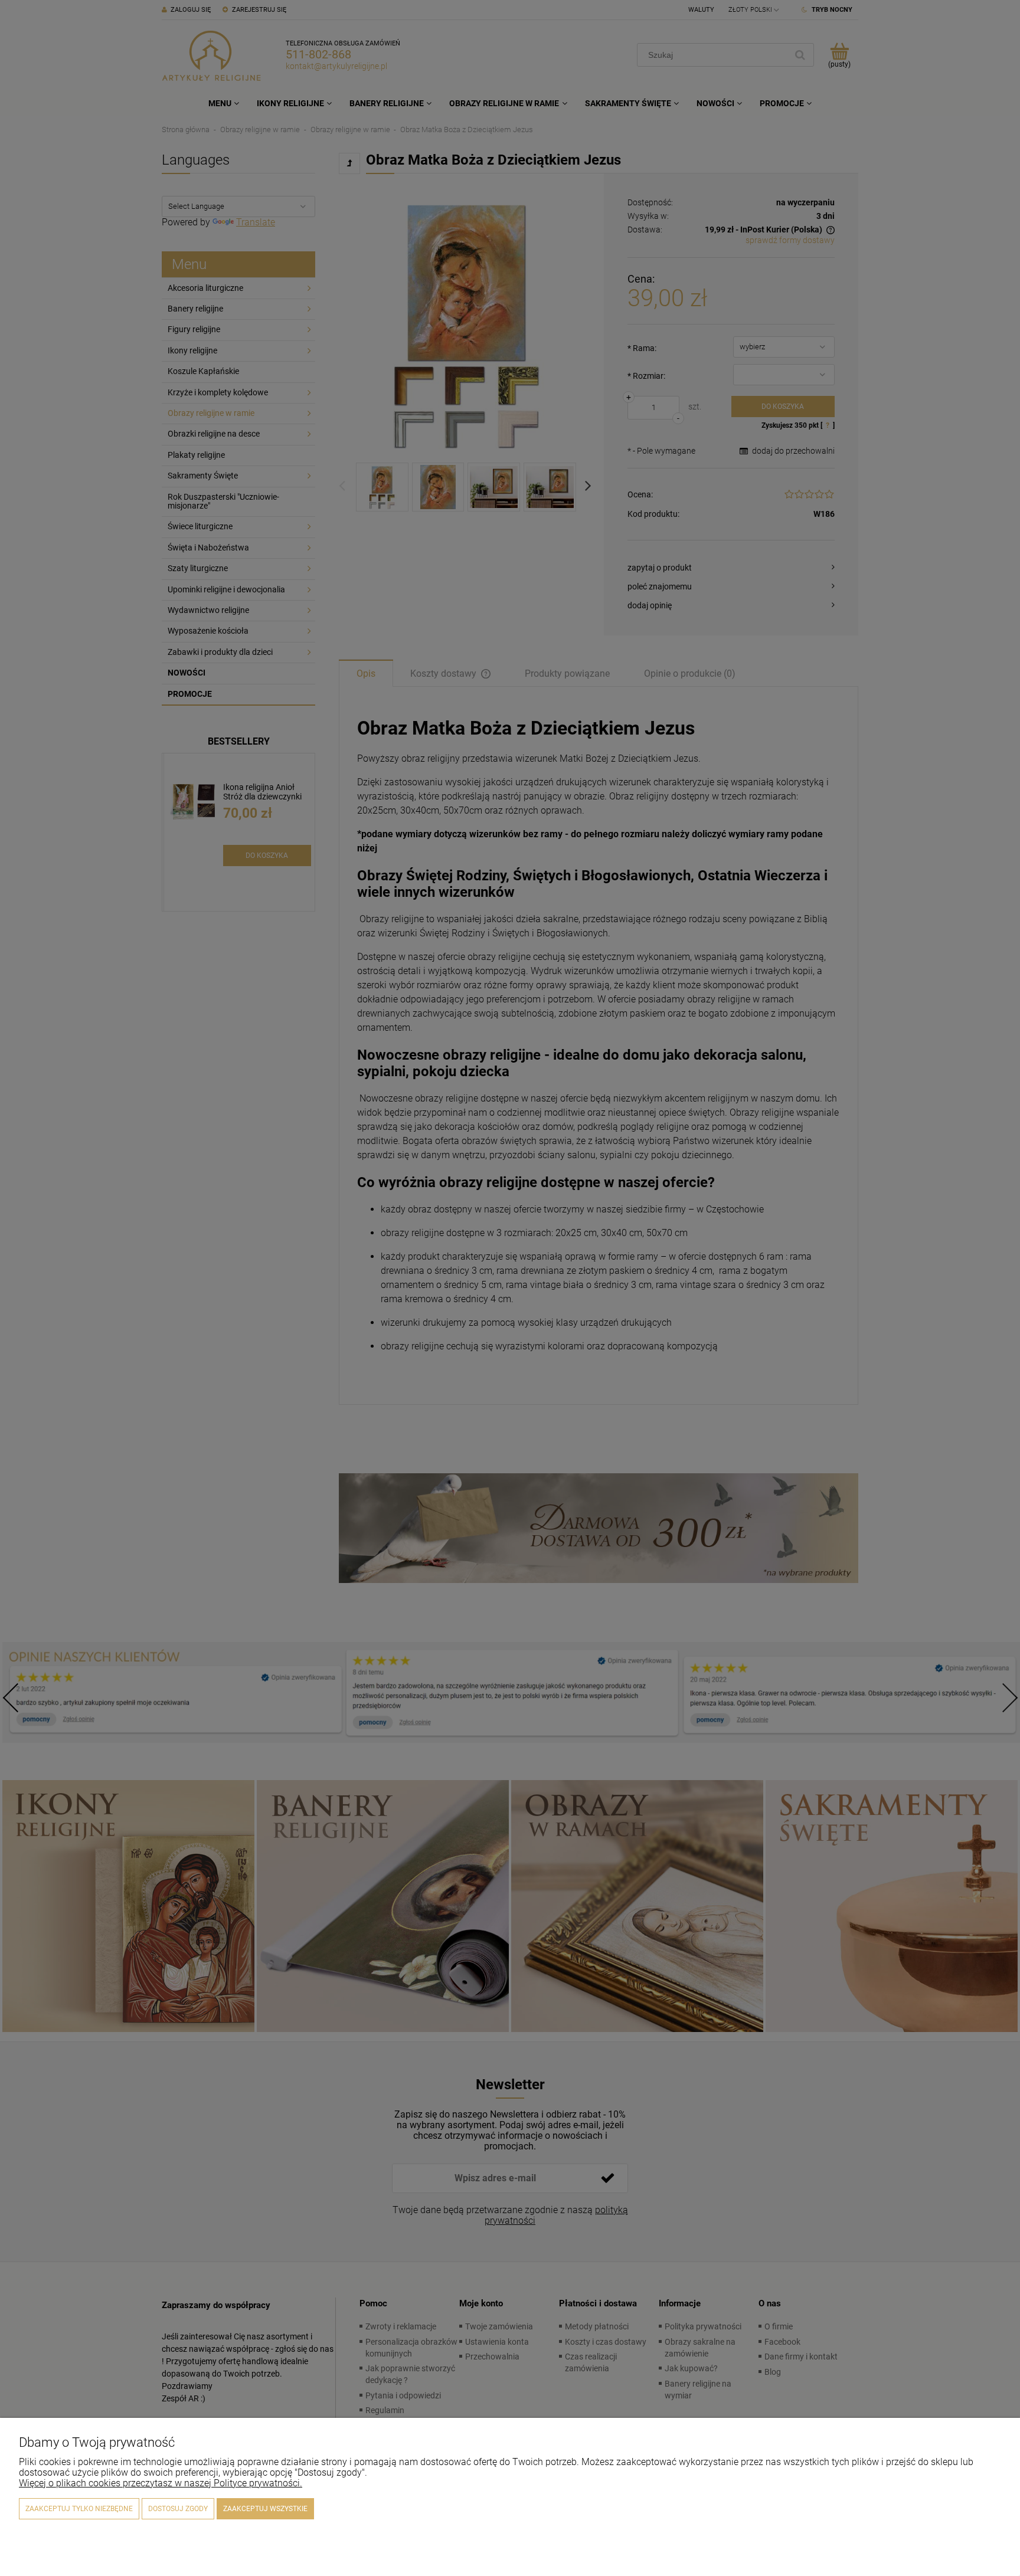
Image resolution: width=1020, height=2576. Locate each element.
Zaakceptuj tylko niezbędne (79, 2509)
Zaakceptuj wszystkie (265, 2509)
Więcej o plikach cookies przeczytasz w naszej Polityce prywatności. (161, 2483)
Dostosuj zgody (178, 2509)
